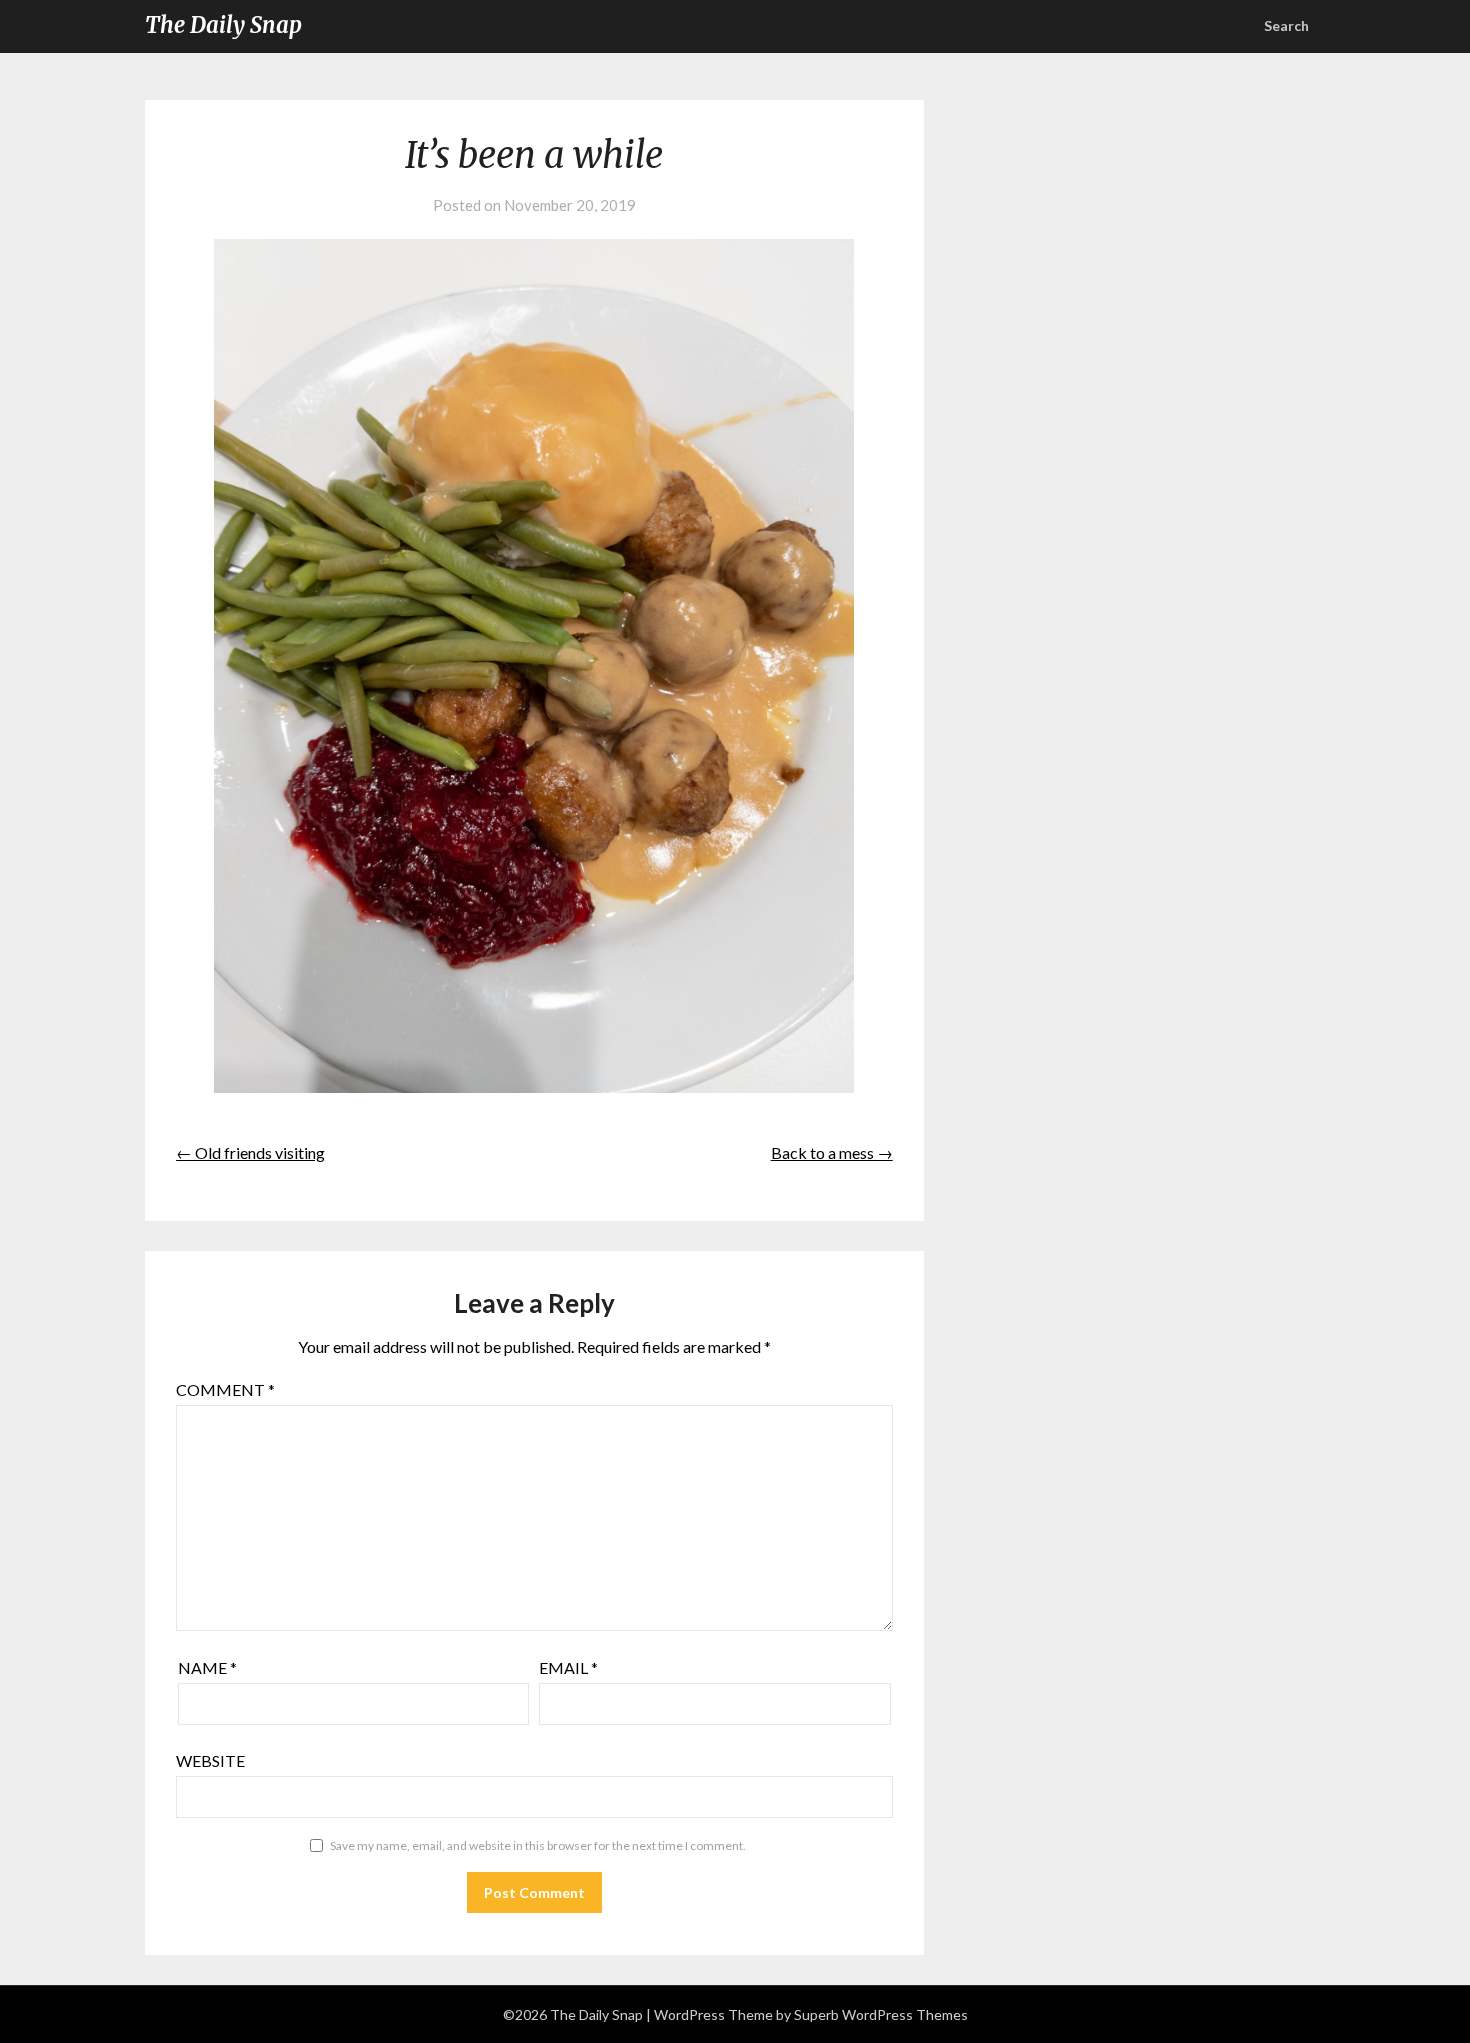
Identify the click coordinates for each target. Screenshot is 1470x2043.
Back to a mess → (832, 1152)
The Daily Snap (223, 25)
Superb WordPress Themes (881, 2014)
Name (207, 1667)
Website (210, 1760)
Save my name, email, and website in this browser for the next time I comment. (538, 1845)
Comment (225, 1389)
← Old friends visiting (250, 1152)
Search (1286, 25)
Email (568, 1667)
